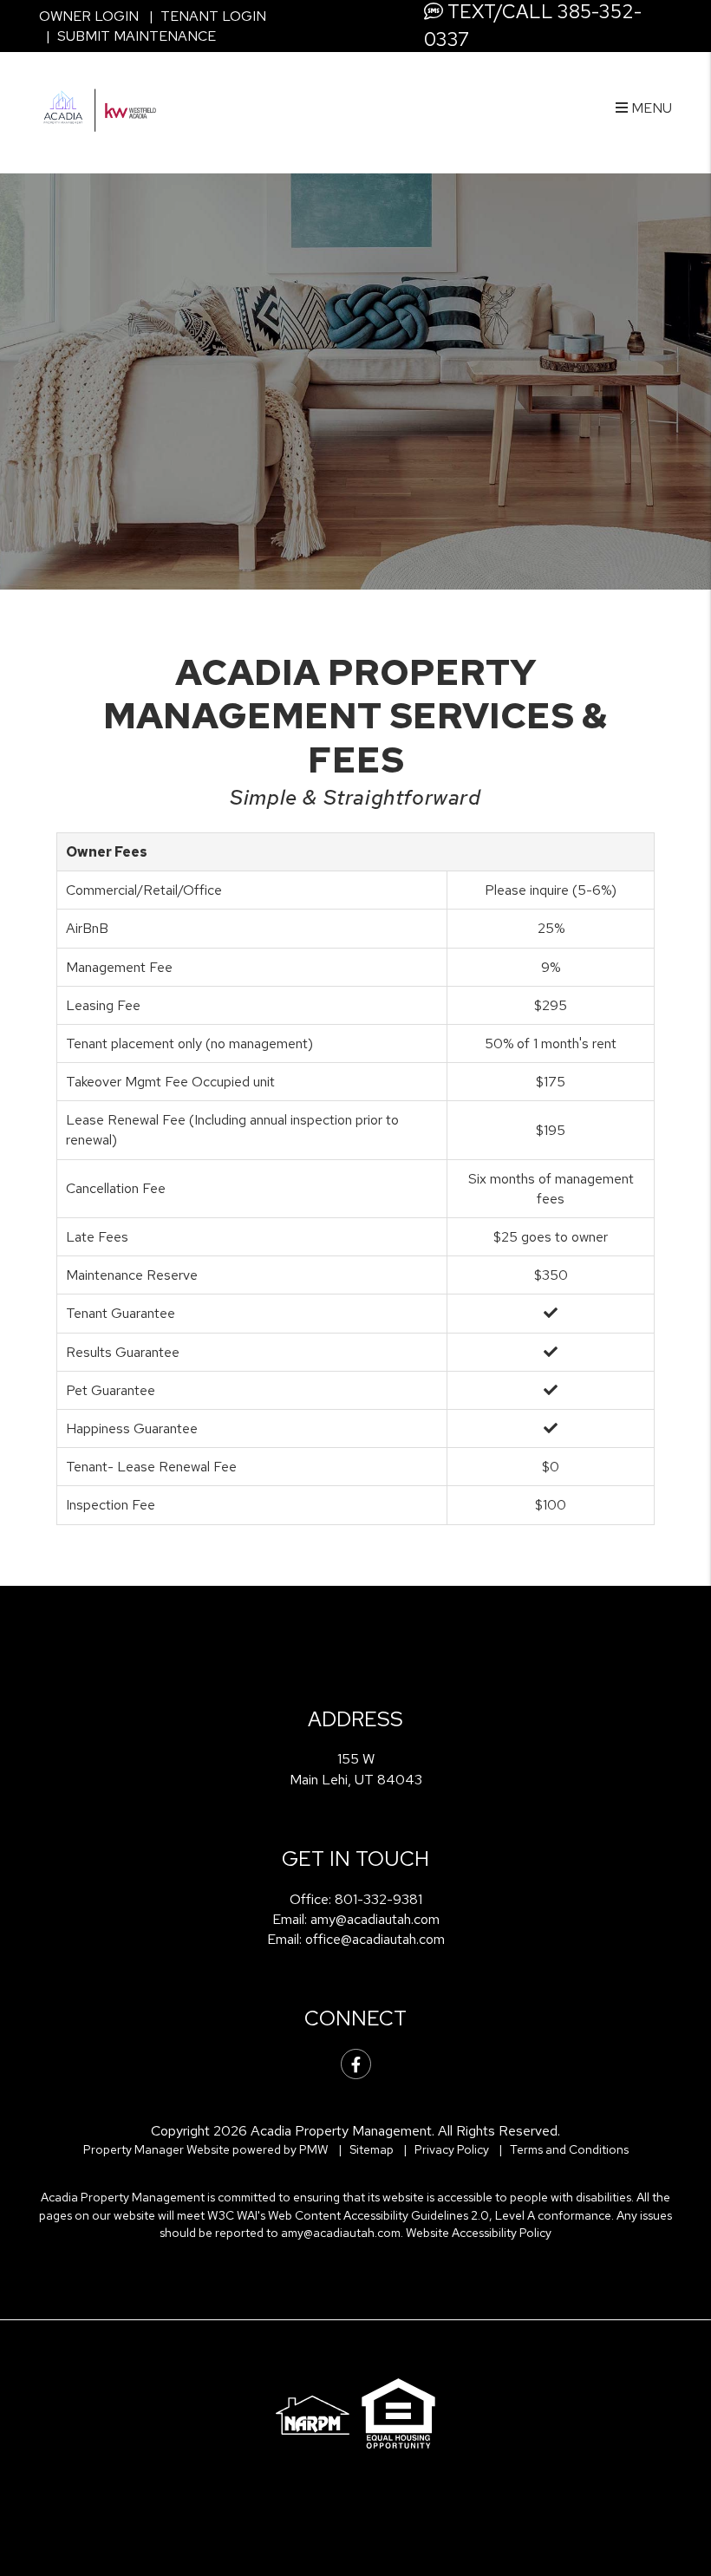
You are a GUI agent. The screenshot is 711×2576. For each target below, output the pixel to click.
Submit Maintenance (137, 36)
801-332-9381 (378, 1899)
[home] (100, 107)
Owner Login (89, 16)
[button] (356, 2064)
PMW (314, 2149)
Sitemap (372, 2149)
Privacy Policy (452, 2149)
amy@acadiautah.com (375, 1919)
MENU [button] (650, 108)
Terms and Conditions (569, 2149)
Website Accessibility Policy (479, 2233)
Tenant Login (213, 16)
